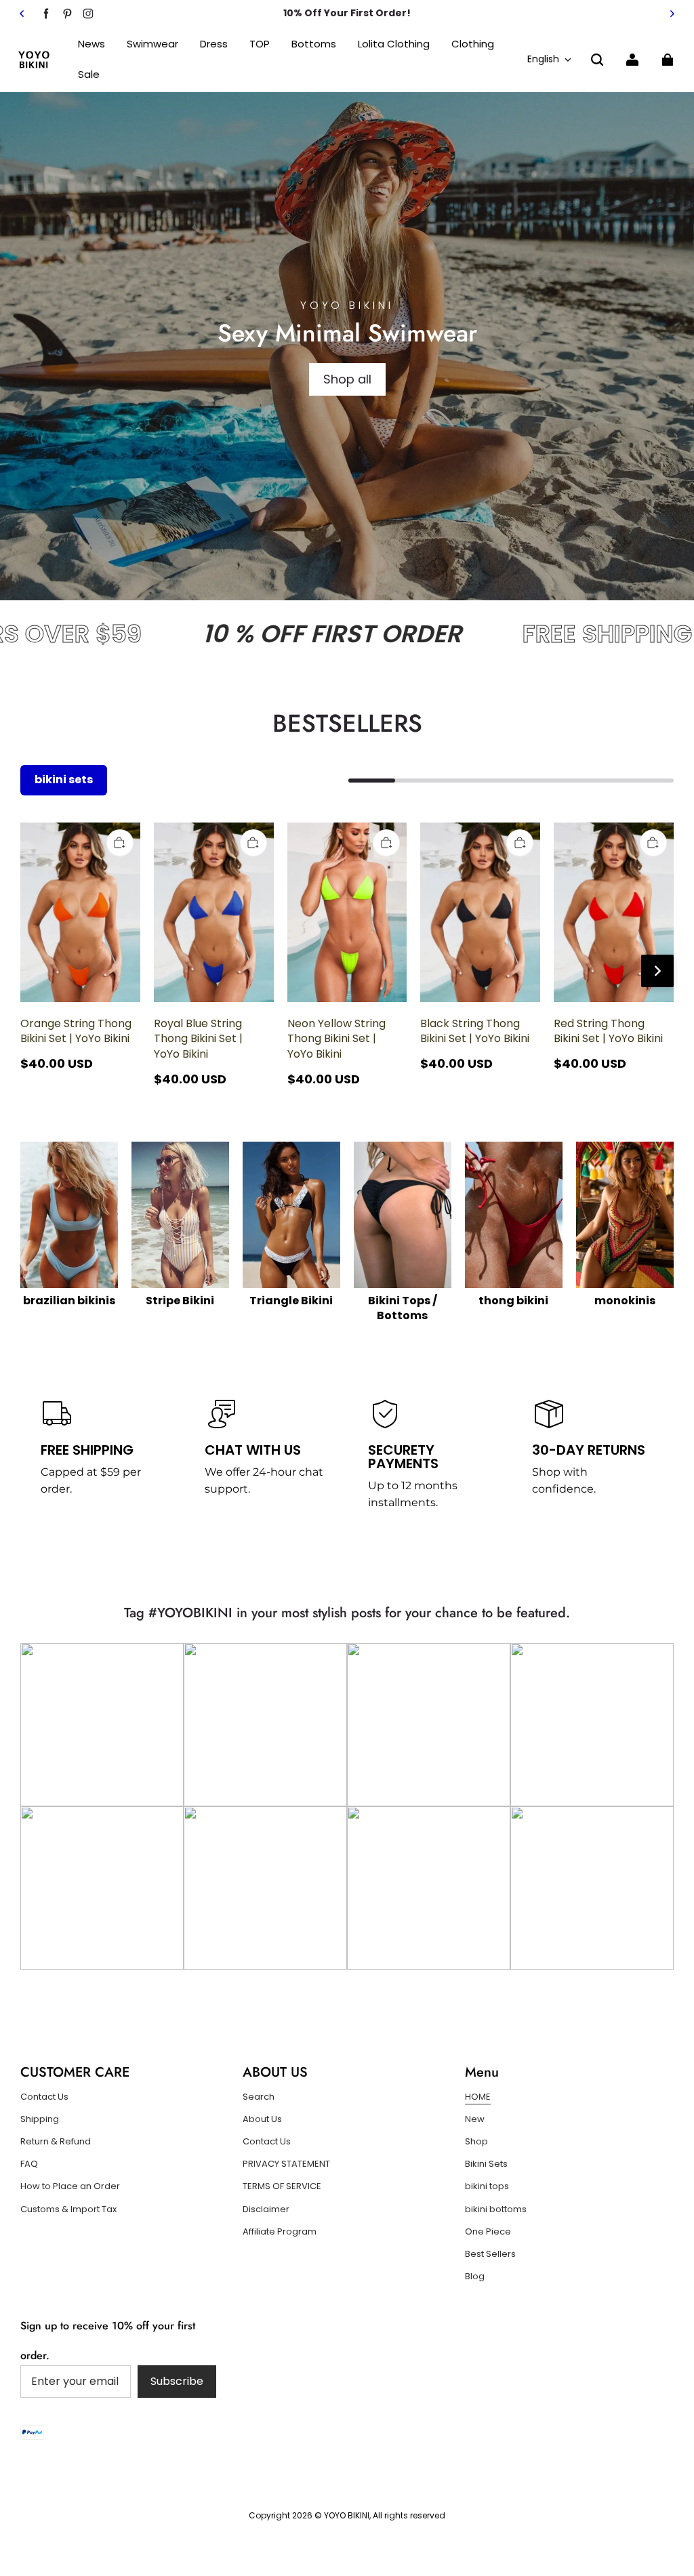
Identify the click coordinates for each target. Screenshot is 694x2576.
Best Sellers (490, 2254)
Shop (476, 2142)
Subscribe (177, 2381)
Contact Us (44, 2097)
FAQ (29, 2164)
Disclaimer (266, 2209)
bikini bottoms (496, 2209)
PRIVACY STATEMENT (286, 2164)
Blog (475, 2277)
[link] (260, 44)
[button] (597, 60)
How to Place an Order (70, 2186)
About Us (262, 2119)
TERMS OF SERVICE (282, 2186)
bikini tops (487, 2186)
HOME (478, 2097)
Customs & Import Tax (68, 2209)
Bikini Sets (486, 2164)
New (475, 2119)
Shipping (40, 2119)
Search (259, 2097)
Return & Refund (56, 2142)
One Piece (488, 2232)
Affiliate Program (280, 2232)
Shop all (347, 379)
